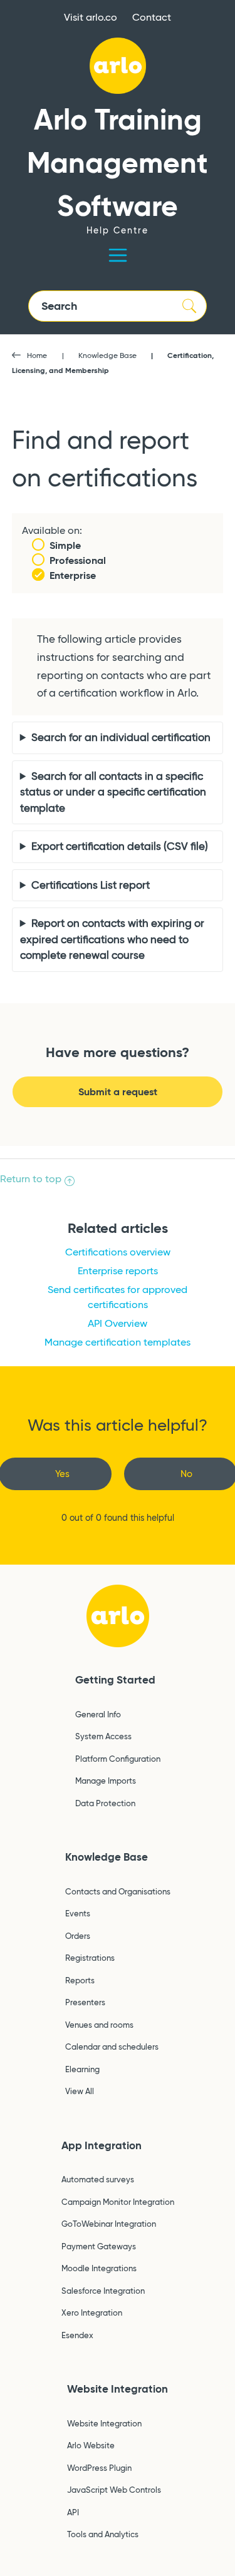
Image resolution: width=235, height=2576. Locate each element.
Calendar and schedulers (112, 2047)
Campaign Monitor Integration (118, 2202)
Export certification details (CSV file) (120, 846)
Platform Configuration (118, 1759)
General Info (98, 1714)
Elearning (82, 2069)
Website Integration (118, 2389)
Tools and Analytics (103, 2534)
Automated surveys (98, 2179)
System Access (103, 1736)
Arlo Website (91, 2445)
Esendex (77, 2335)
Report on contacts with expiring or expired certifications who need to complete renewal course (112, 939)
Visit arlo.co (91, 17)
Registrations (90, 1958)
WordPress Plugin (99, 2468)
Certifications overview (118, 1252)
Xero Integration (92, 2313)
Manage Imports (106, 1781)
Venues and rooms (99, 2025)
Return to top (31, 1179)
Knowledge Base (107, 355)
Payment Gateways (99, 2246)
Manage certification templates (118, 1342)
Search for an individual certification (121, 738)
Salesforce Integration (103, 2291)
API (73, 2512)
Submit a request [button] (118, 1092)
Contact (152, 17)
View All (80, 2091)
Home (37, 355)
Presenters (85, 2002)
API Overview (118, 1323)
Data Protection (105, 1803)
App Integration (102, 2145)
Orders (78, 1936)
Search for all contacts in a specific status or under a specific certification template (113, 792)
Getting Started (115, 1680)
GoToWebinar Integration (109, 2224)
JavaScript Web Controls (114, 2490)
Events (78, 1913)
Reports (80, 1980)
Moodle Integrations (99, 2268)
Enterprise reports (118, 1271)
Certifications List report (91, 885)
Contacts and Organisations (118, 1891)
